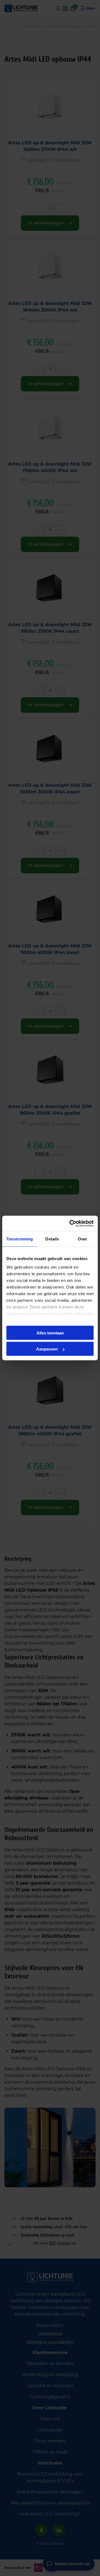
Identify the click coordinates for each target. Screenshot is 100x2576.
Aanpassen (47, 1349)
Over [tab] (82, 1239)
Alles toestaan (50, 1333)
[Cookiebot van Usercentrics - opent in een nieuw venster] (71, 1224)
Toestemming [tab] (20, 1239)
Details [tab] (52, 1239)
